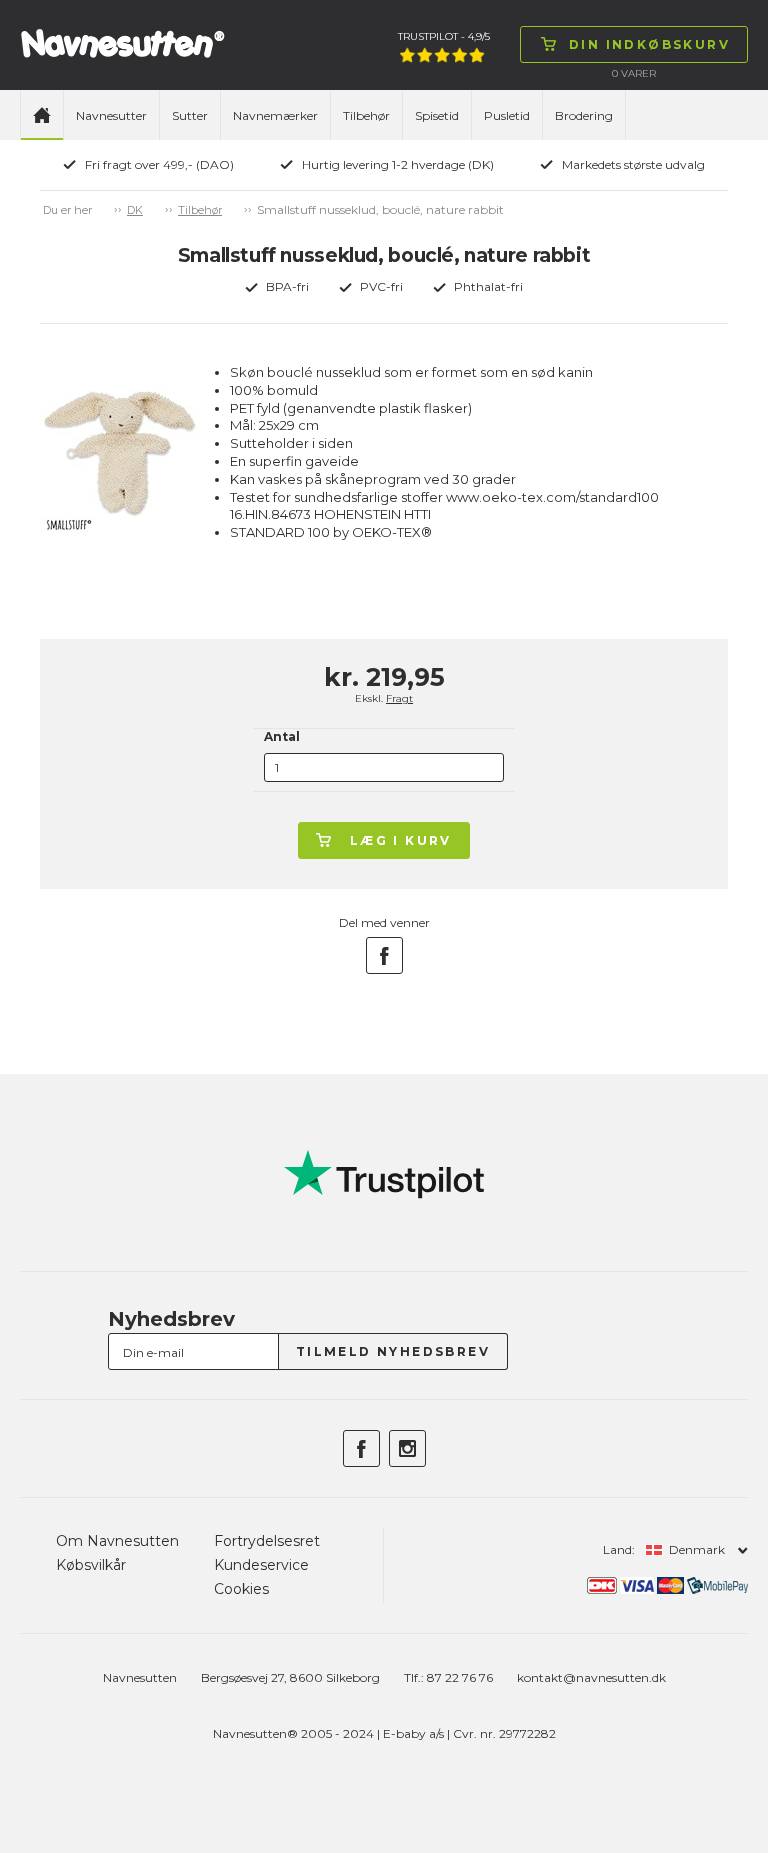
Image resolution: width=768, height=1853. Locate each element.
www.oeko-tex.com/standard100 (552, 497)
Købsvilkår (91, 1565)
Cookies (241, 1589)
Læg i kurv (401, 840)
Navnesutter (111, 115)
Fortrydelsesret (267, 1541)
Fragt (399, 698)
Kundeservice (261, 1565)
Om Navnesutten (117, 1541)
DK (135, 210)
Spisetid (437, 115)
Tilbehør (366, 115)
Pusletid (507, 115)
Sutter (190, 115)
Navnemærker (275, 115)
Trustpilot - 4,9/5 (444, 36)
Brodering (584, 115)
